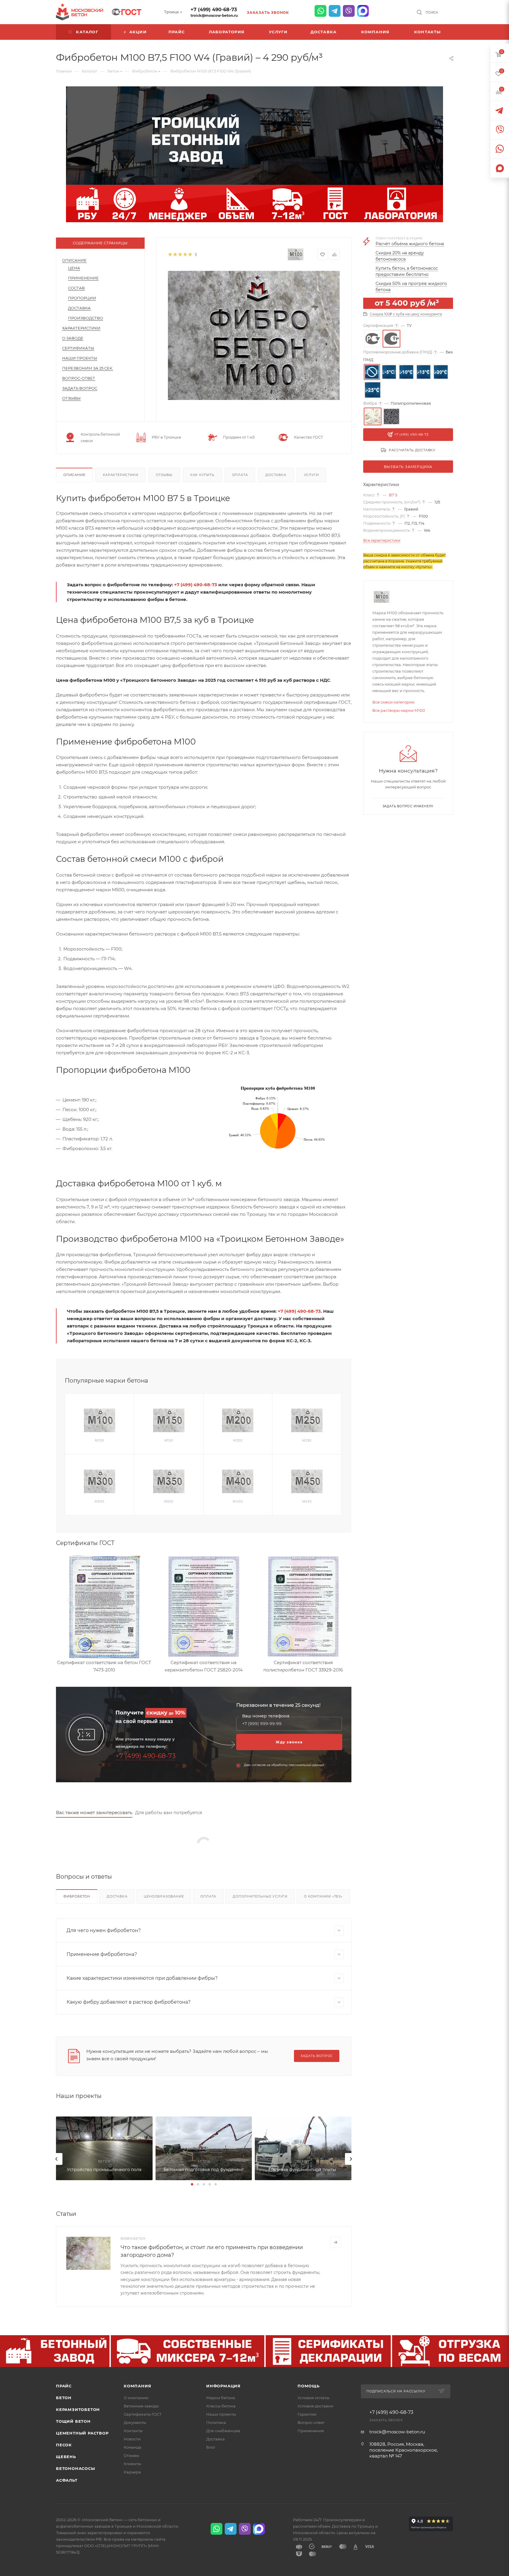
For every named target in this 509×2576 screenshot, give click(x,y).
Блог (211, 2447)
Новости (132, 2439)
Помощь (309, 2386)
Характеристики (81, 328)
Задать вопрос (80, 388)
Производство (86, 318)
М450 (307, 1502)
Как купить (202, 475)
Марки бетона (221, 2398)
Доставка (79, 308)
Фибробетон (77, 1896)
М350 (169, 1502)
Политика (216, 2422)
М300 (99, 1502)
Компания (137, 2386)
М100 (99, 1441)
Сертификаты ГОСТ (143, 2414)
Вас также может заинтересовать (94, 1812)
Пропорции (82, 298)
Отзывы (71, 398)
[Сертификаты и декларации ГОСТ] (127, 11)
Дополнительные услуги (260, 1896)
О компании (136, 2398)
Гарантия (307, 2414)
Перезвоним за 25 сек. (88, 368)
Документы (135, 2422)
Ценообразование (164, 1896)
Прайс (64, 2386)
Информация (223, 2386)
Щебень (66, 2457)
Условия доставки (315, 2406)
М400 (238, 1502)
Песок (64, 2445)
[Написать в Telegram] (335, 11)
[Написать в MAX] (363, 11)
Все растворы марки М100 (399, 710)
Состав (76, 288)
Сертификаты (78, 348)
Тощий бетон (73, 2421)
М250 (307, 1441)
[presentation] (57, 2159)
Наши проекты (80, 358)
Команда (133, 2447)
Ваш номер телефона (266, 1716)
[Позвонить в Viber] (349, 11)
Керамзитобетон (78, 2409)
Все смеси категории (393, 702)
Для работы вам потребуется (169, 1812)
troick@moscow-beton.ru (214, 15)
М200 (238, 1441)
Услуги (311, 475)
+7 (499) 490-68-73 (214, 10)
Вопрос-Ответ (79, 378)
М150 (169, 1441)
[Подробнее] (336, 2242)
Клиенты (132, 2464)
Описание (74, 260)
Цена (74, 268)
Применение (83, 278)
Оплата (240, 475)
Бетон (64, 2398)
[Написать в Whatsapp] (320, 11)
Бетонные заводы (141, 2406)
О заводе (73, 338)
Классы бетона (221, 2406)
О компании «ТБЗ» (323, 1896)
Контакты (133, 2431)
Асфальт (67, 2480)
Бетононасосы (76, 2468)
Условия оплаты (313, 2398)
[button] (192, 2184)
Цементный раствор (82, 2433)
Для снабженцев (223, 2431)
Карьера (132, 2472)
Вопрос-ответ (311, 2422)
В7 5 (393, 495)
